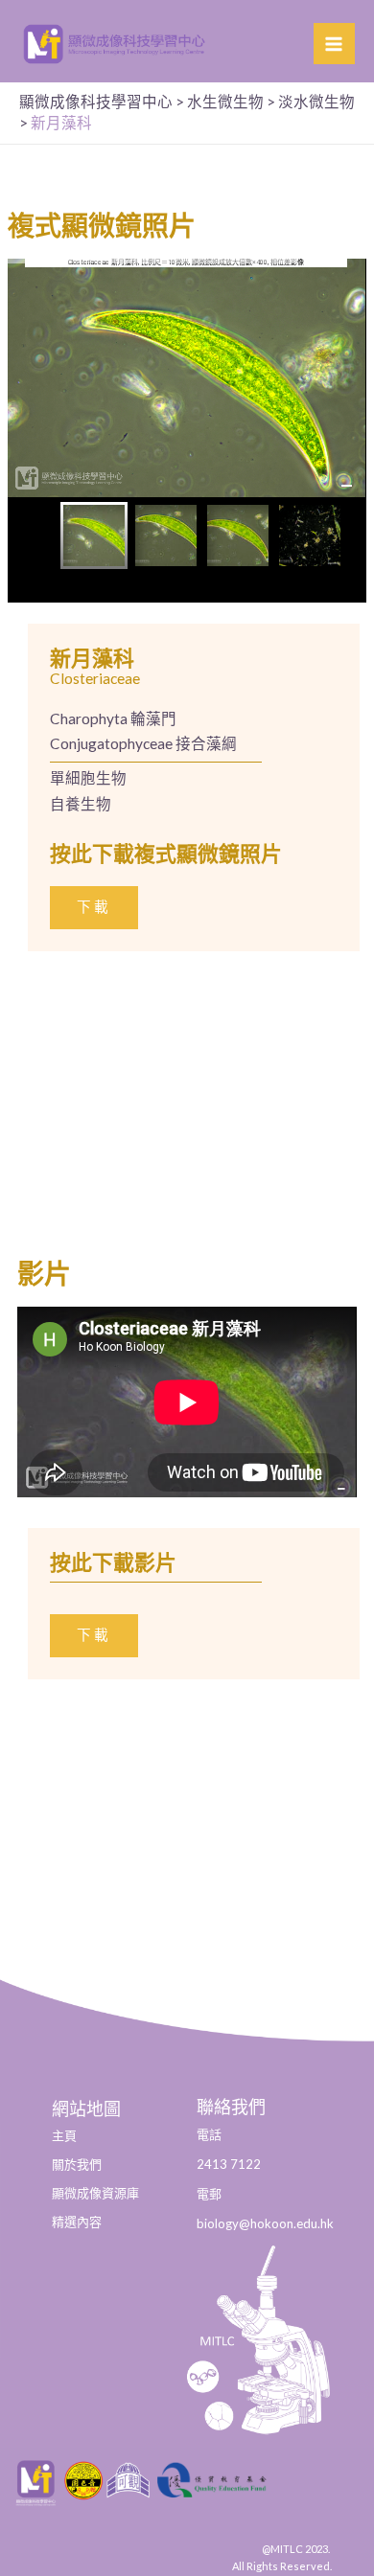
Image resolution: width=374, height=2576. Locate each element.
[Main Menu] (334, 44)
